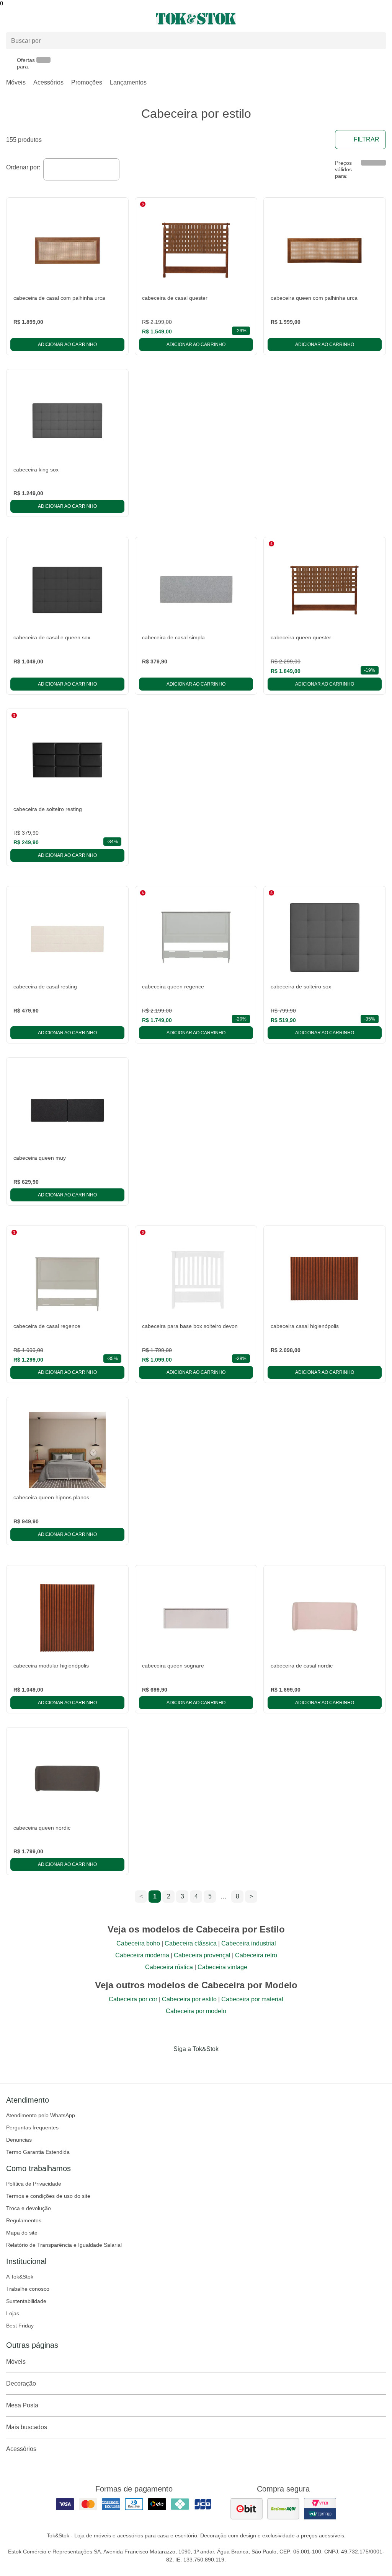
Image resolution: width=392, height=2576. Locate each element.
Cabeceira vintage (222, 1967)
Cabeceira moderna (142, 1955)
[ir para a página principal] (196, 19)
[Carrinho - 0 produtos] (381, 19)
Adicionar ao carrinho (67, 345)
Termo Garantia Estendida (38, 2152)
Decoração (21, 2383)
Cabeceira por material (252, 1999)
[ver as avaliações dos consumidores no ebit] (247, 2509)
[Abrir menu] (65, 19)
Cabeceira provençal (202, 1955)
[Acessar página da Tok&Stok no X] (228, 2065)
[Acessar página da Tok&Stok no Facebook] (164, 2065)
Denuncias (19, 2140)
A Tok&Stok (20, 2277)
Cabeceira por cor (133, 1999)
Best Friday (20, 2326)
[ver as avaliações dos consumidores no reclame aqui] (283, 2509)
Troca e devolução (29, 2208)
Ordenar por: (23, 167)
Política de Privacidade (34, 2184)
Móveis (16, 82)
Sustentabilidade (26, 2301)
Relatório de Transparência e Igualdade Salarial (64, 2245)
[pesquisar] (377, 41)
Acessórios (48, 82)
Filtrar (367, 139)
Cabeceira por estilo (189, 1999)
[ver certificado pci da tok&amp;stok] (320, 2509)
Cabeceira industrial (249, 1943)
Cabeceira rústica (169, 1967)
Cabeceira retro (256, 1955)
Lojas (13, 2313)
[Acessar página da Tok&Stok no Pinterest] (207, 2065)
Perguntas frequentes (32, 2127)
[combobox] (81, 169)
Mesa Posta (22, 2405)
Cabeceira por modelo (196, 2011)
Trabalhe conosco (28, 2289)
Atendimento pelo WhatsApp (41, 2115)
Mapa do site (22, 2233)
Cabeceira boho (138, 1943)
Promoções (87, 82)
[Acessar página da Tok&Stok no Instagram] (185, 2065)
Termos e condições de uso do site (48, 2196)
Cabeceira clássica (191, 1943)
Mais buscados (27, 2427)
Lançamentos (128, 82)
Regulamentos (24, 2220)
